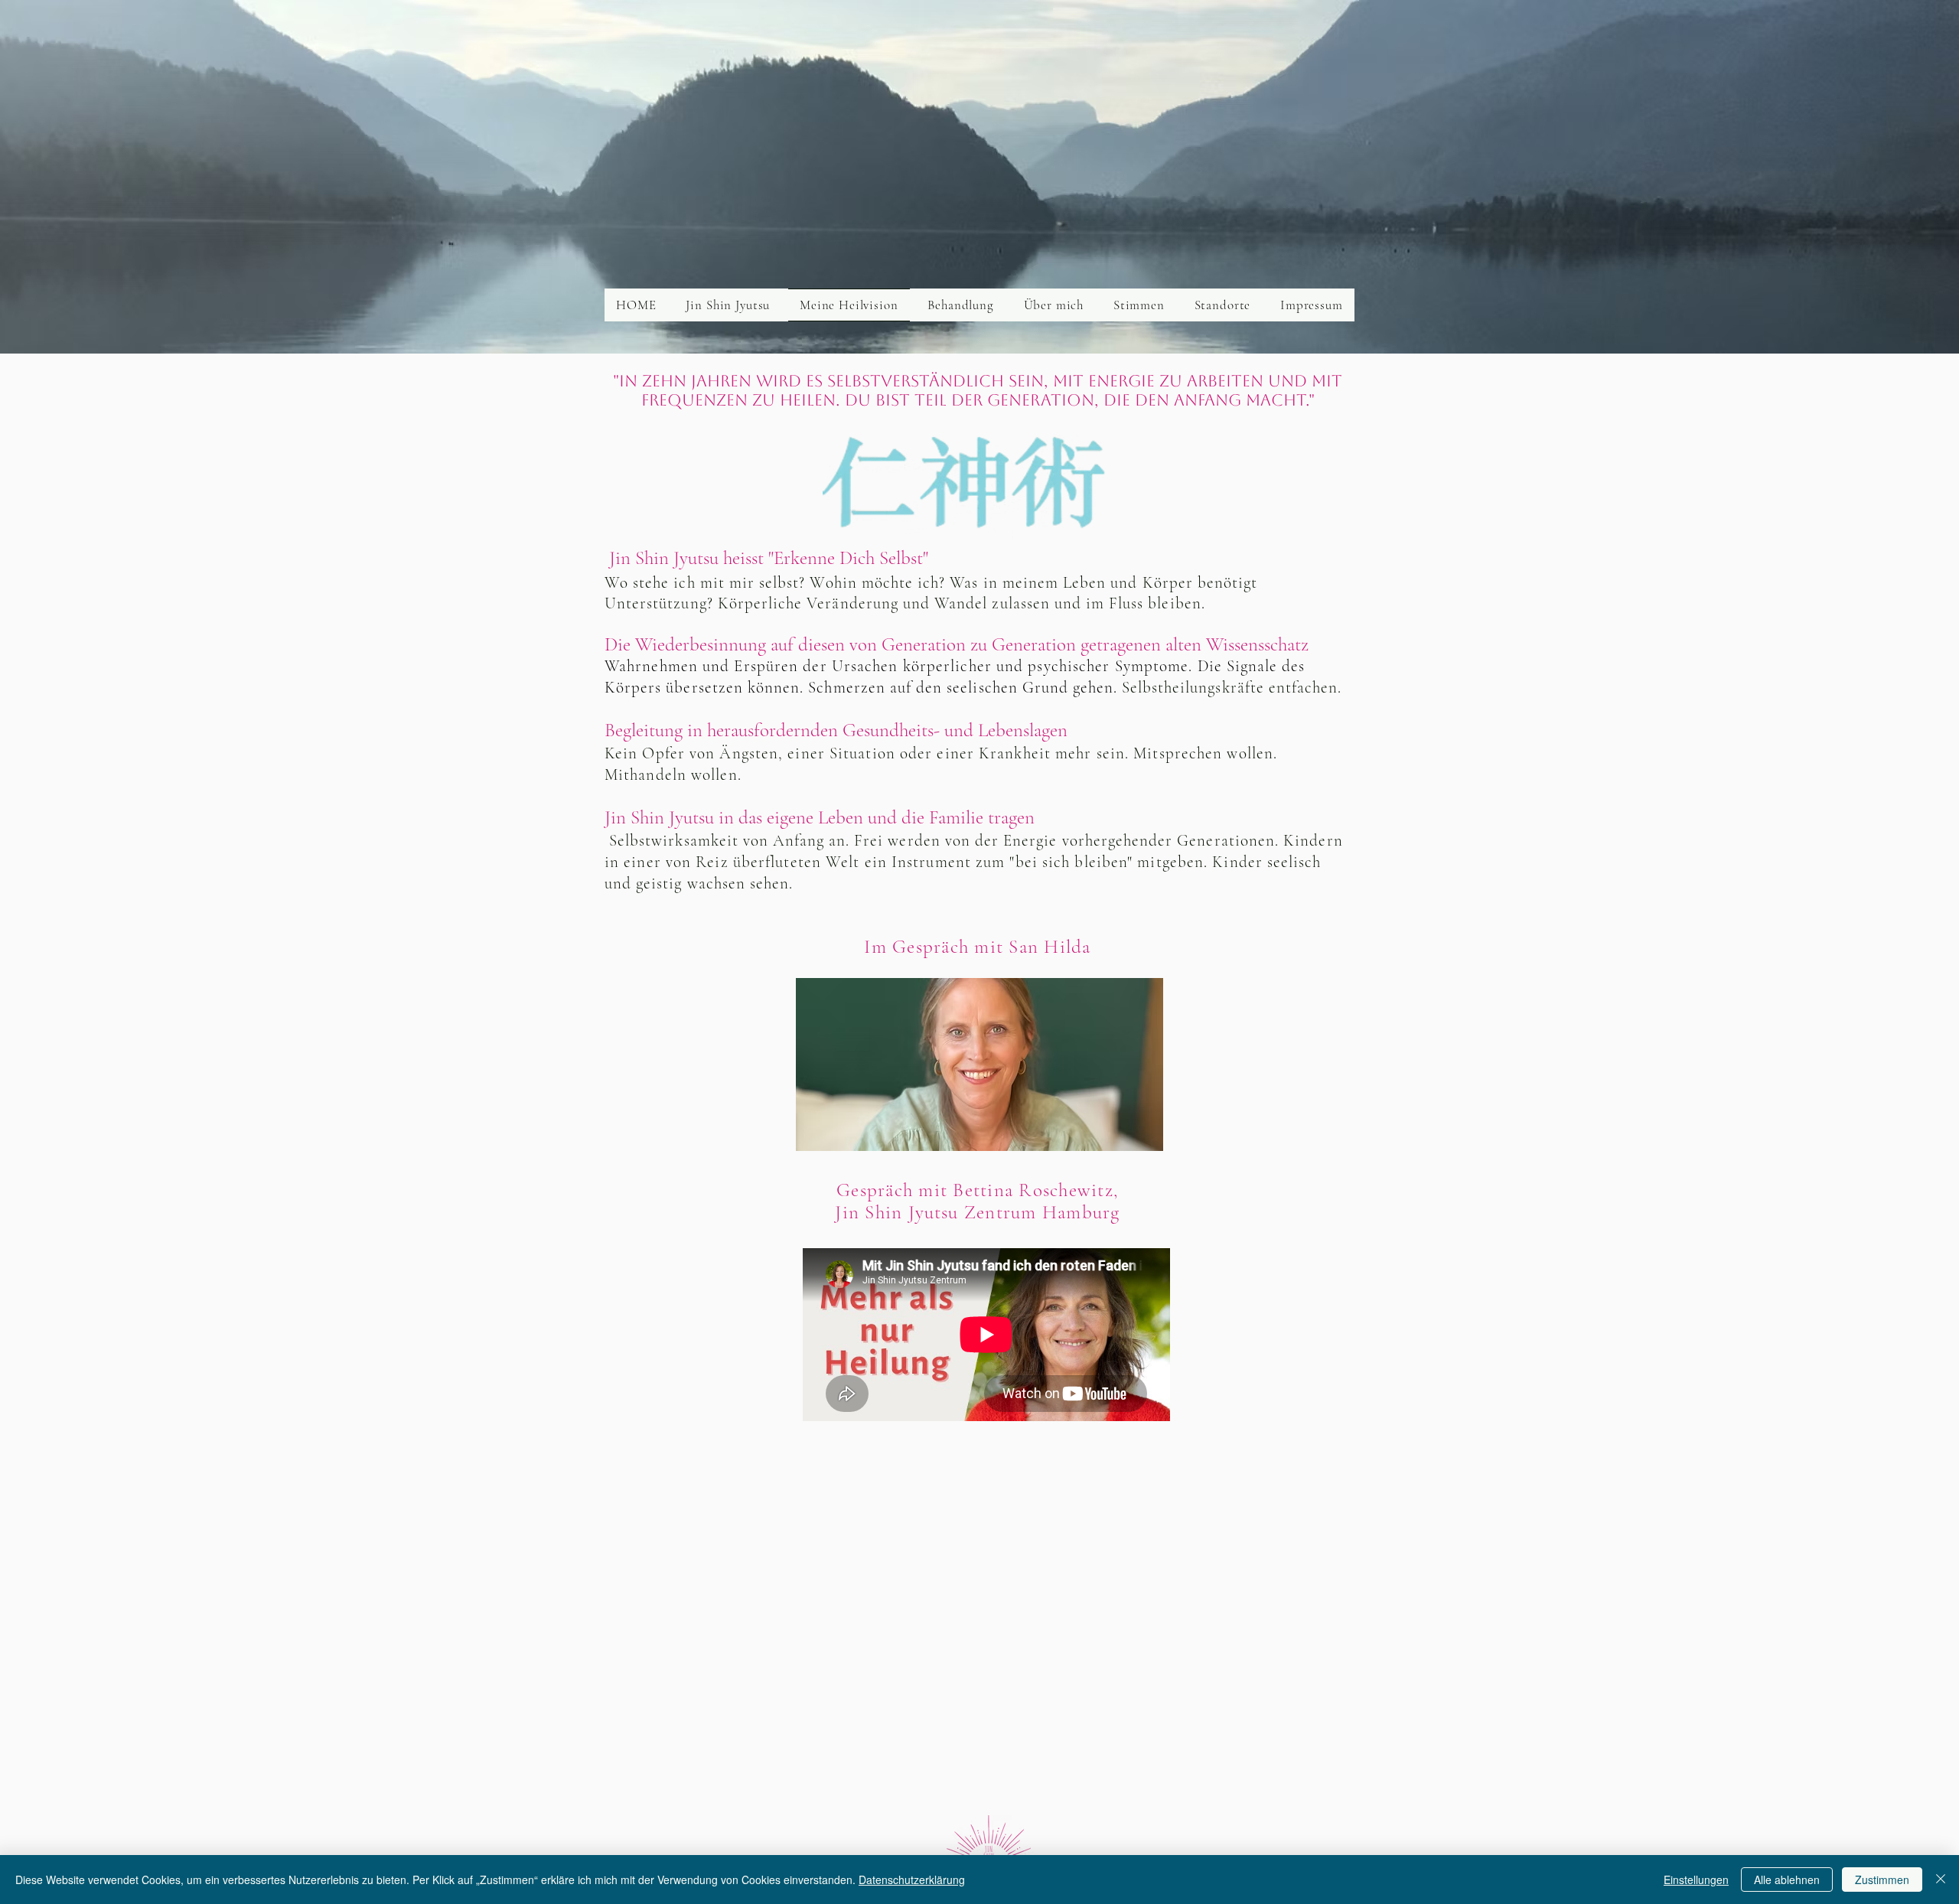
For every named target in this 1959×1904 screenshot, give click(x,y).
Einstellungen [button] (1696, 1880)
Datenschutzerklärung (912, 1880)
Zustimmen (1882, 1880)
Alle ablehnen (1787, 1880)
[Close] (1941, 1880)
